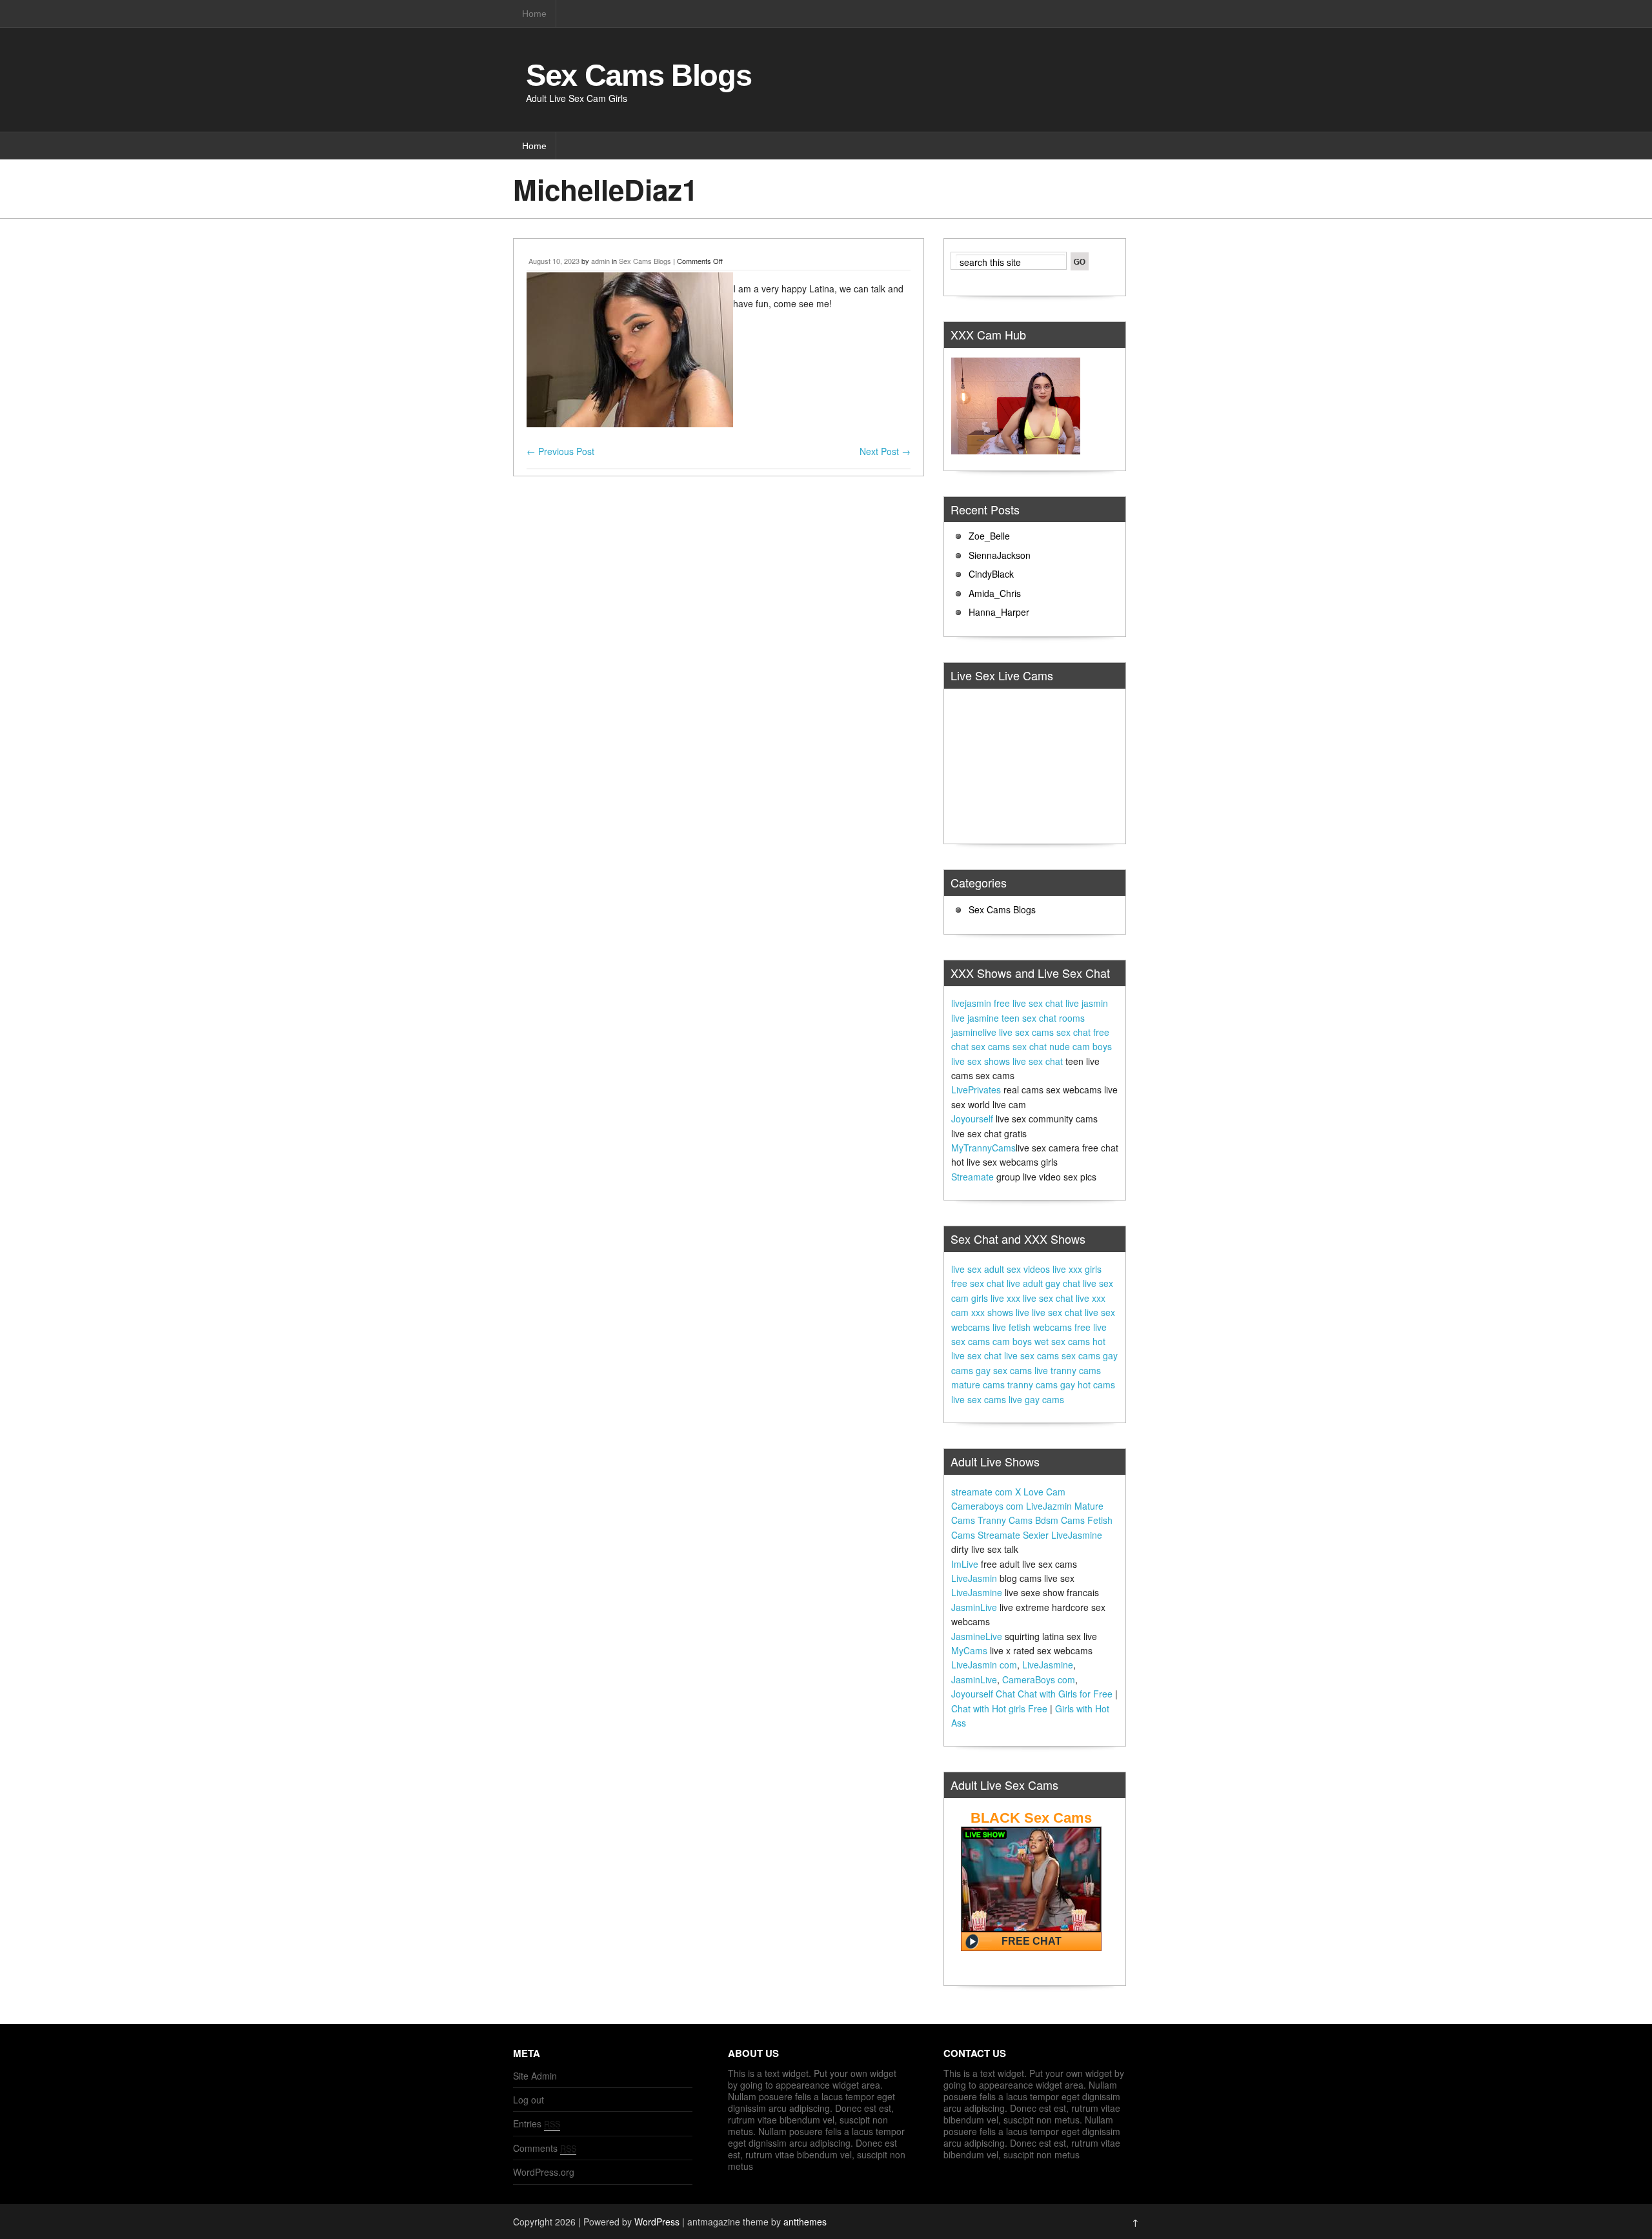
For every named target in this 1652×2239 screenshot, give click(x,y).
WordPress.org (544, 2172)
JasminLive (974, 1607)
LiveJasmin (974, 1578)
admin (600, 261)
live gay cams (1036, 1399)
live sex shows (981, 1061)
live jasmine (975, 1018)
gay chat (1063, 1283)
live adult (1025, 1283)
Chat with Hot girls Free (999, 1708)
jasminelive (974, 1032)
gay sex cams (1004, 1370)
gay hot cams (1088, 1384)
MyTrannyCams (983, 1148)
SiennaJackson (1000, 555)
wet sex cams (1062, 1341)
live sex (966, 1269)
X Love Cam (1040, 1492)
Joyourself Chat (983, 1694)
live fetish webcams (1032, 1327)
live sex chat (1038, 1061)
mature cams (978, 1384)
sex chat (1073, 1032)
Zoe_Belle (989, 536)
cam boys (1012, 1341)
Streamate (972, 1177)
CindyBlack (991, 574)
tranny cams (1032, 1384)
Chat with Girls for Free (1065, 1694)
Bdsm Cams (1060, 1520)
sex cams (991, 1046)
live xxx (1005, 1298)
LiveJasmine (1077, 1535)
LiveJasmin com (984, 1665)
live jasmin (1087, 1003)
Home (534, 14)
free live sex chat (1028, 1003)
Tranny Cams (1005, 1520)
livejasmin (971, 1003)
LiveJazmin (1049, 1506)
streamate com (982, 1492)
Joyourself (972, 1119)
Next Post (885, 451)
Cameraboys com (987, 1506)
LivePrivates (976, 1089)
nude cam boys (1081, 1046)
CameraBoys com (1039, 1679)
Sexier (1036, 1535)
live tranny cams (1068, 1370)
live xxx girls (1077, 1269)
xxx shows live (1000, 1312)
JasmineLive (977, 1636)
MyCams (969, 1650)
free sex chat (978, 1283)
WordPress (657, 2222)
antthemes (805, 2222)
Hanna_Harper (999, 612)
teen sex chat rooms (1043, 1018)
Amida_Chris (995, 593)
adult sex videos (1017, 1269)
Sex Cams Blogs (639, 75)
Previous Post (560, 451)
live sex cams (1026, 1032)
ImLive (965, 1564)
